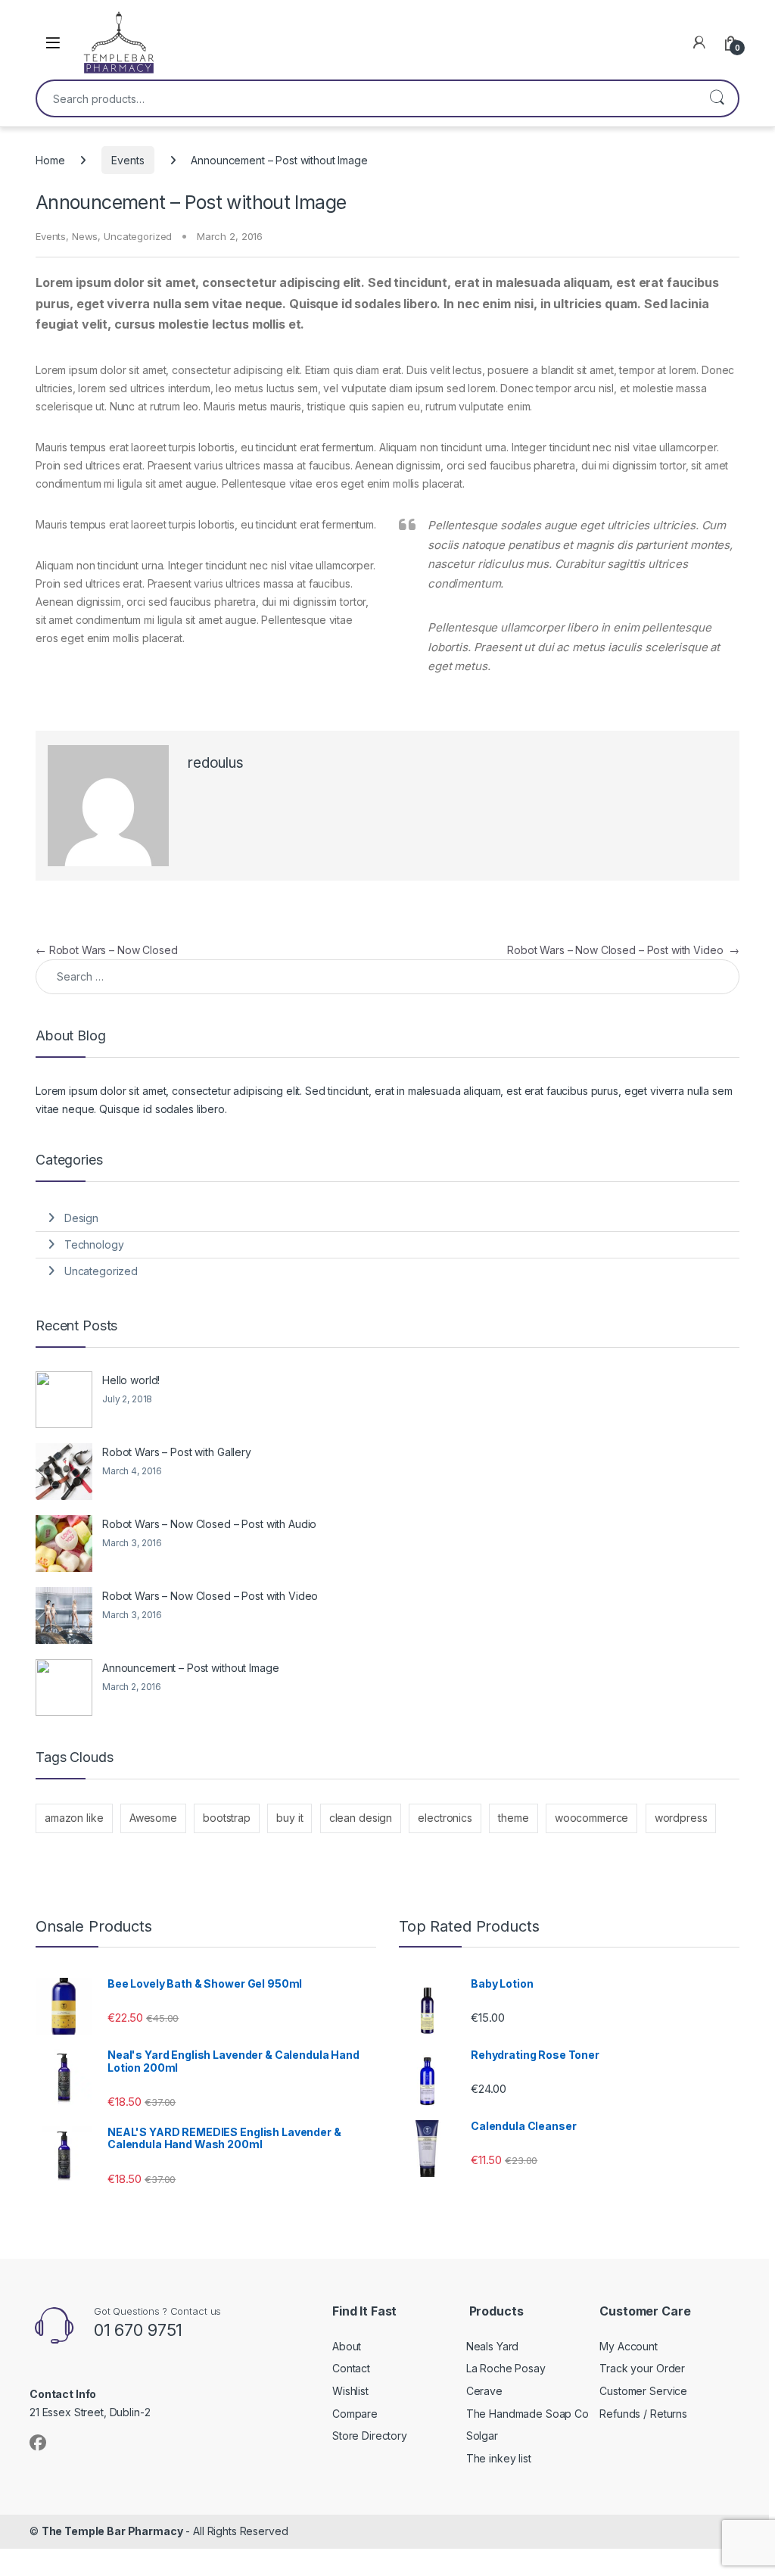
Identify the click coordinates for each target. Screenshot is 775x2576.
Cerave (484, 2391)
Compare (355, 2414)
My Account (629, 2346)
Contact (351, 2368)
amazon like (74, 1818)
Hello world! (131, 1380)
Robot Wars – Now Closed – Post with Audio (209, 1524)
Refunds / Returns (643, 2414)
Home (50, 160)
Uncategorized (138, 236)
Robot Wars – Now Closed (107, 950)
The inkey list (499, 2458)
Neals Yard (493, 2346)
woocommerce (591, 1818)
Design (81, 1218)
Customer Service (643, 2391)
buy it (289, 1818)
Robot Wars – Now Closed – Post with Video (623, 950)
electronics (445, 1818)
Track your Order (642, 2368)
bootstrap (227, 1818)
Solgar (482, 2436)
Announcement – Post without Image (190, 1668)
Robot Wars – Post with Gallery (177, 1452)
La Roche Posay (506, 2368)
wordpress (681, 1818)
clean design (361, 1818)
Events (128, 160)
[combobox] (366, 98)
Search (717, 98)
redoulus (216, 763)
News (85, 236)
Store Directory (370, 2436)
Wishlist (350, 2391)
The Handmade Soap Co (528, 2414)
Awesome (153, 1818)
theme (513, 1818)
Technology (94, 1244)
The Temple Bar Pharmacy (112, 2531)
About (347, 2346)
